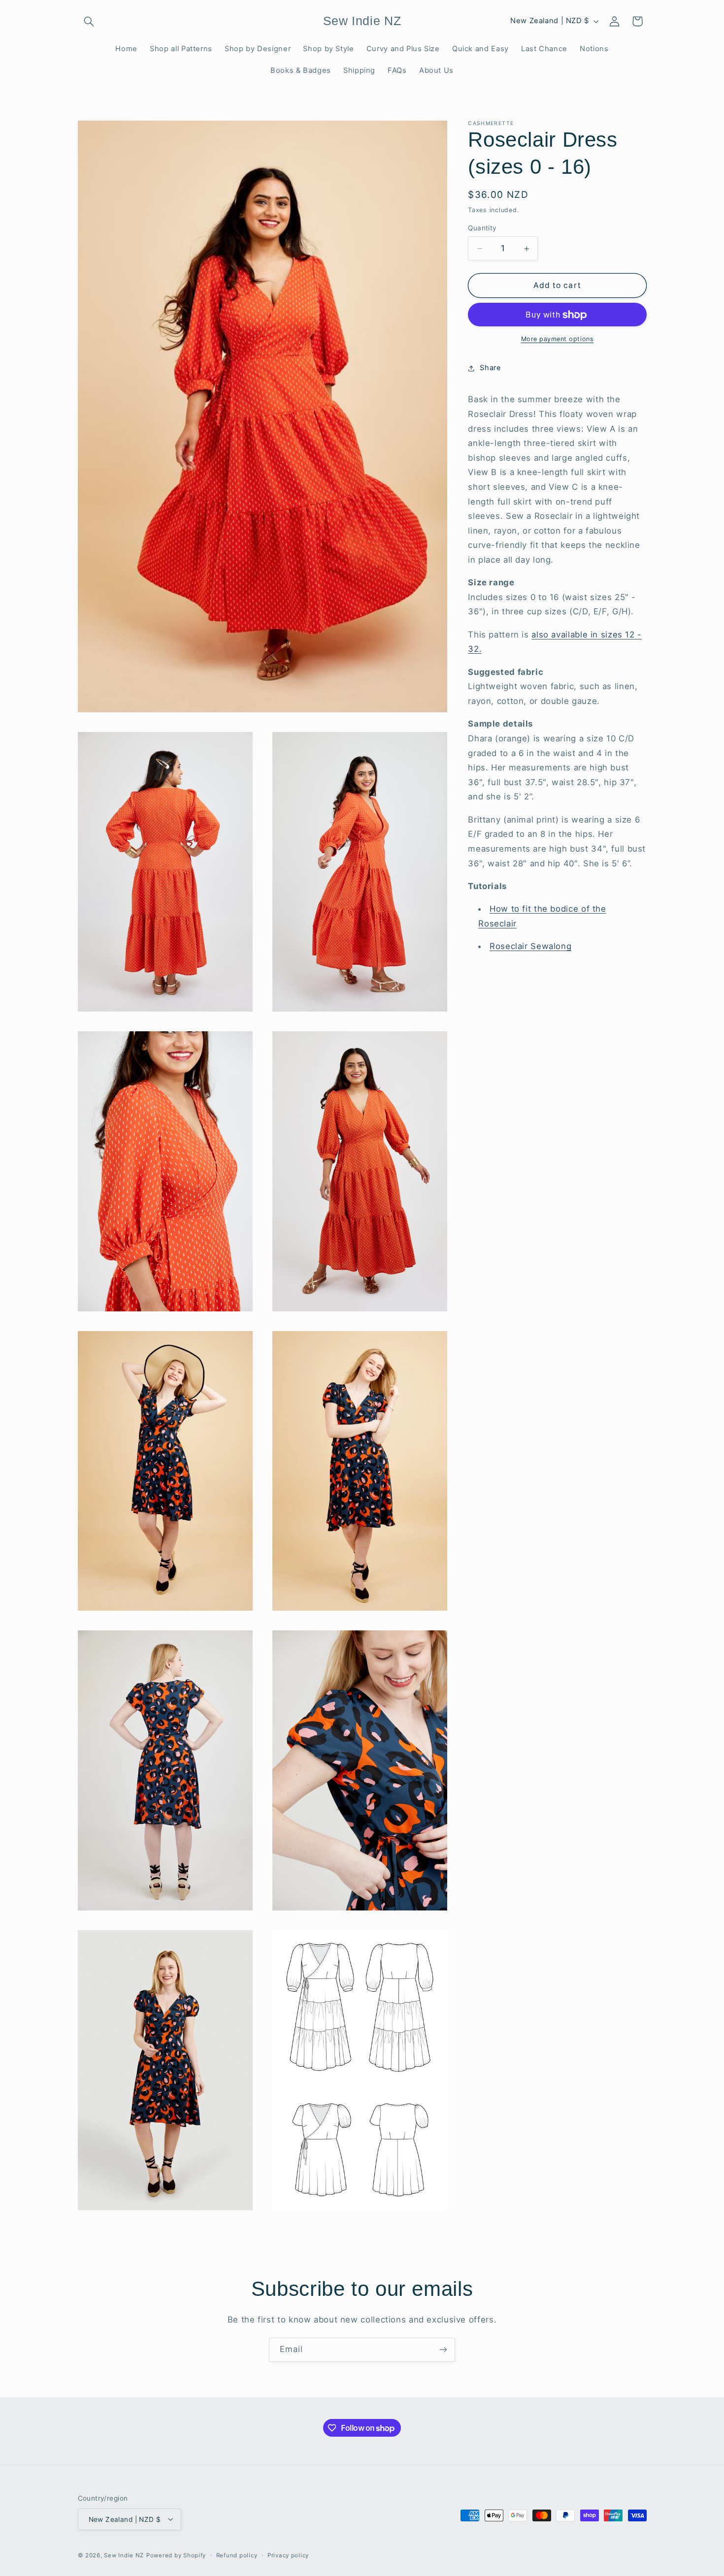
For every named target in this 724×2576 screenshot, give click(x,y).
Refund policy (237, 2555)
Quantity (482, 228)
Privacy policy (288, 2555)
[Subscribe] (443, 2350)
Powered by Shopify (176, 2555)
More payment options (558, 339)
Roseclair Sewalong (530, 947)
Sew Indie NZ (124, 2555)
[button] (89, 21)
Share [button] (490, 368)
